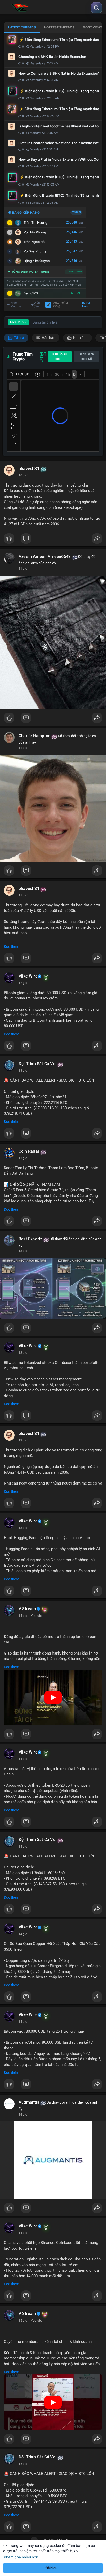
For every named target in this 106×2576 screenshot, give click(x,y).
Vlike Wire (28, 976)
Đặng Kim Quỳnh (37, 261)
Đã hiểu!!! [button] (53, 2568)
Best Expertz (30, 1239)
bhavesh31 (29, 469)
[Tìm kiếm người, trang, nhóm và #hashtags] (96, 8)
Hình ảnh (80, 338)
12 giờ (23, 983)
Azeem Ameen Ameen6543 (45, 557)
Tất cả (19, 338)
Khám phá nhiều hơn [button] (21, 2557)
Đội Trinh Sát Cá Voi (37, 1064)
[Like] (53, 540)
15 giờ (23, 2321)
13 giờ (23, 1071)
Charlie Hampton (34, 736)
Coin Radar (29, 1151)
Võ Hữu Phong (35, 232)
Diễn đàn (37, 305)
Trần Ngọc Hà (34, 242)
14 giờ (23, 1616)
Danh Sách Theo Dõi (86, 357)
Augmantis (29, 2102)
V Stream (27, 1609)
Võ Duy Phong (35, 251)
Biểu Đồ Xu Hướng (60, 357)
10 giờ (23, 475)
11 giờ (23, 568)
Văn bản (48, 338)
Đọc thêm (11, 947)
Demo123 (31, 293)
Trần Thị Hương (36, 223)
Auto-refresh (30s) (62, 305)
